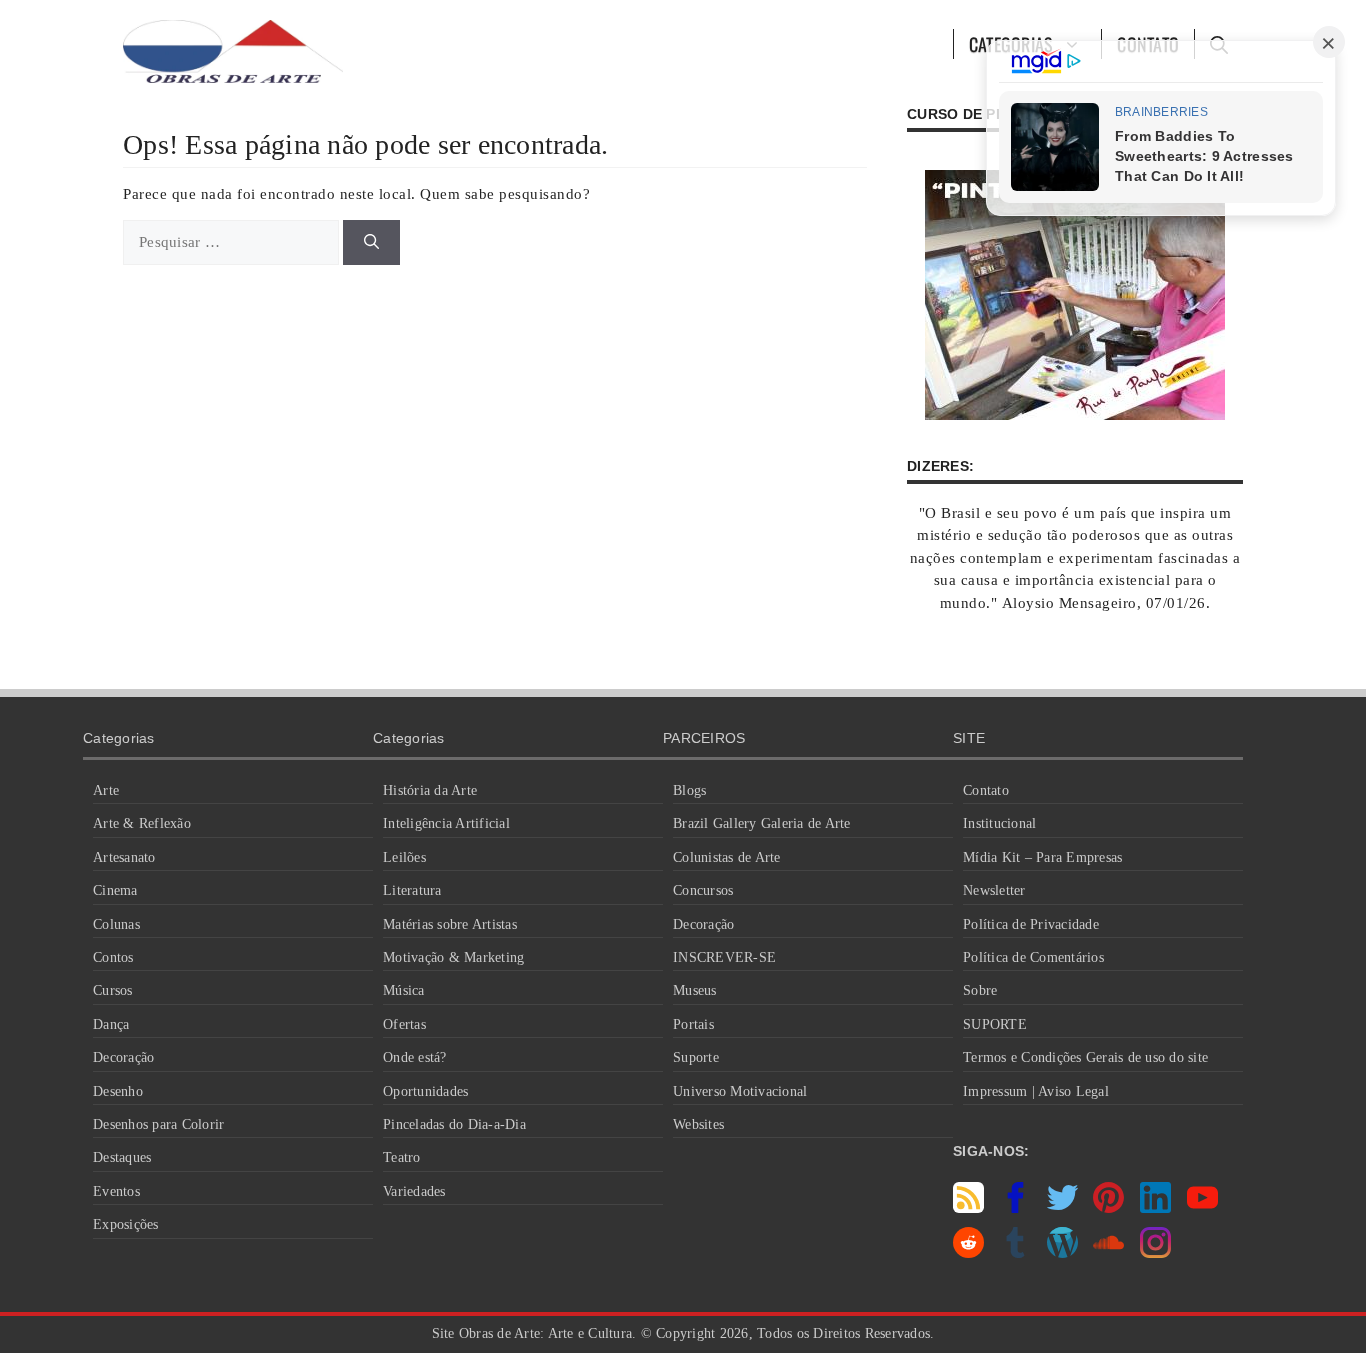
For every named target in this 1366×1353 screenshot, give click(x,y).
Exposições (126, 1224)
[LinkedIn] (1155, 1208)
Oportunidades (425, 1091)
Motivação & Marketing (453, 957)
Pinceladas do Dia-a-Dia (454, 1124)
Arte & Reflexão (142, 823)
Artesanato (124, 857)
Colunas (116, 924)
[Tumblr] (1015, 1253)
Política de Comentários (1033, 957)
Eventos (116, 1191)
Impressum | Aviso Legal (1036, 1091)
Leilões (404, 857)
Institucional (999, 823)
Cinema (115, 890)
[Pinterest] (1108, 1208)
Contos (113, 957)
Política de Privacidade (1031, 924)
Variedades (414, 1191)
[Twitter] (1062, 1208)
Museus (695, 990)
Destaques (122, 1157)
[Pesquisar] (371, 242)
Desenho (118, 1091)
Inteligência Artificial (446, 823)
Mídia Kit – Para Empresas (1042, 857)
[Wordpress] (1062, 1253)
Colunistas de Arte (727, 857)
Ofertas (404, 1024)
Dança (111, 1024)
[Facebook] (1015, 1208)
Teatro (402, 1157)
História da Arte (430, 790)
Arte (106, 790)
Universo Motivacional (740, 1091)
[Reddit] (968, 1253)
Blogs (689, 790)
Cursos (113, 990)
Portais (693, 1024)
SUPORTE (995, 1024)
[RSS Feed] (968, 1208)
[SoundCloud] (1108, 1253)
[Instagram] (1155, 1253)
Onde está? (415, 1057)
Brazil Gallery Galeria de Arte (762, 823)
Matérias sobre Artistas (450, 924)
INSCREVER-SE (724, 957)
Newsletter (994, 890)
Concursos (703, 890)
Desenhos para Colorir (158, 1124)
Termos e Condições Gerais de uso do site (1085, 1057)
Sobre (980, 990)
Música (404, 990)
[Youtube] (1202, 1208)
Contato (986, 790)
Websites (698, 1124)
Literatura (412, 890)
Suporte (696, 1057)
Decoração (123, 1057)
